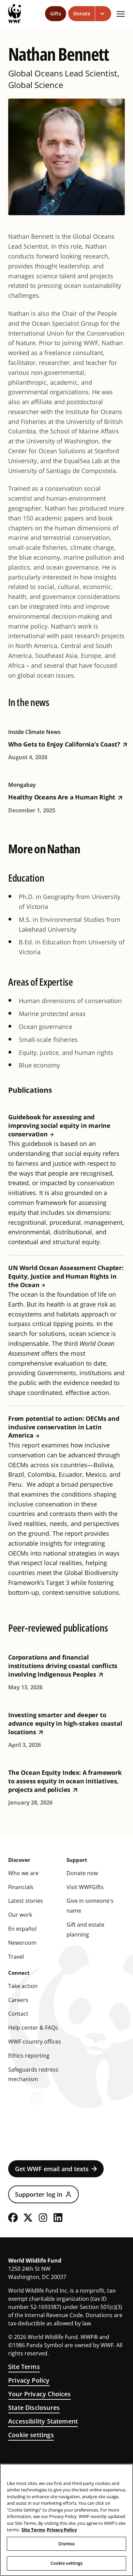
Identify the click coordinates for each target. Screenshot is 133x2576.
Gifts (56, 13)
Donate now (82, 1873)
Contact (18, 2014)
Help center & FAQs (33, 2028)
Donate (82, 13)
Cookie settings (31, 2435)
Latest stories (26, 1901)
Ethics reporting (29, 2056)
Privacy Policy (29, 2380)
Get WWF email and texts (52, 2169)
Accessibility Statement (43, 2421)
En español (22, 1929)
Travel (16, 1957)
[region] (66, 2520)
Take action (23, 1986)
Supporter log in (39, 2194)
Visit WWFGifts (85, 1887)
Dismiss (67, 2544)
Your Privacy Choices (40, 2394)
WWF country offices (35, 2042)
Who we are (23, 1873)
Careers (18, 2000)
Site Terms (24, 2367)
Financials (21, 1887)
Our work (20, 1915)
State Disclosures (34, 2408)
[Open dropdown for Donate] (103, 14)
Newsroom (22, 1943)
